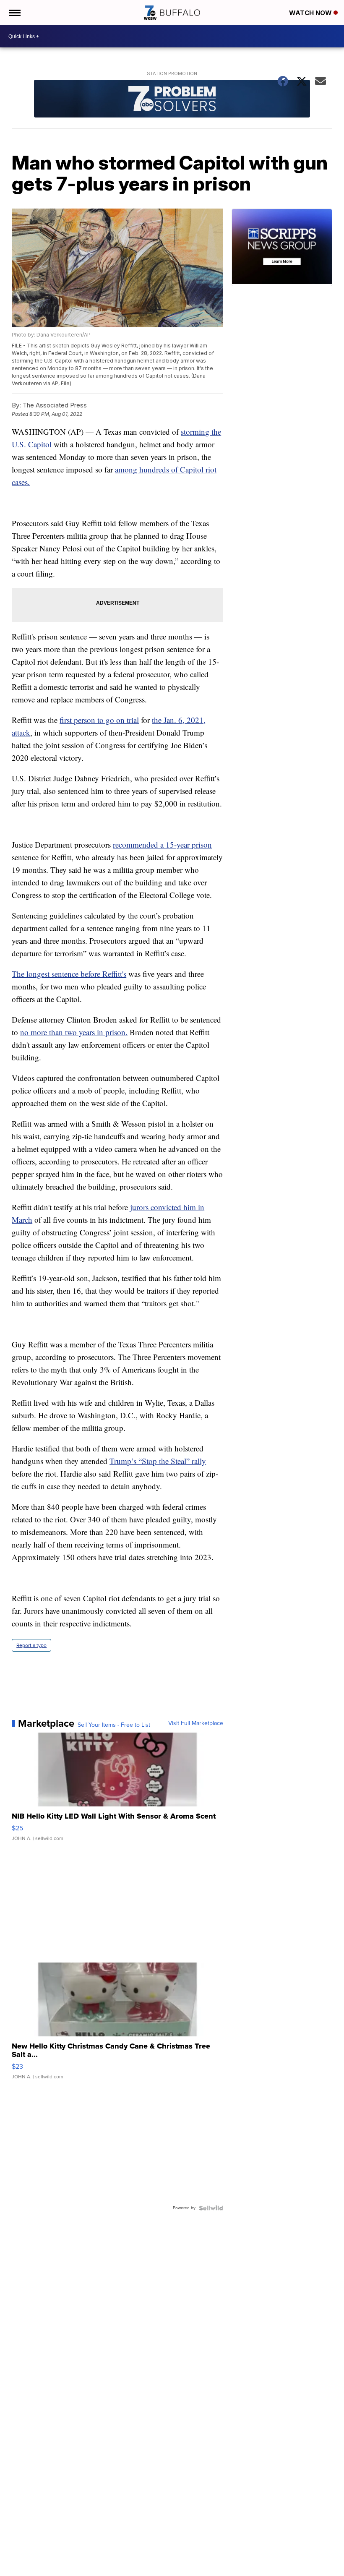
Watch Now (311, 13)
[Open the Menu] (14, 13)
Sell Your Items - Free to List (114, 1725)
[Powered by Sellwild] (211, 2208)
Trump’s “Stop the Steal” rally (158, 1461)
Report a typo (31, 1645)
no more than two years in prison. (74, 1032)
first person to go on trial (99, 720)
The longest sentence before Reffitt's (69, 974)
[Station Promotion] (172, 100)
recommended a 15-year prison (162, 844)
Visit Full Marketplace (196, 1723)
